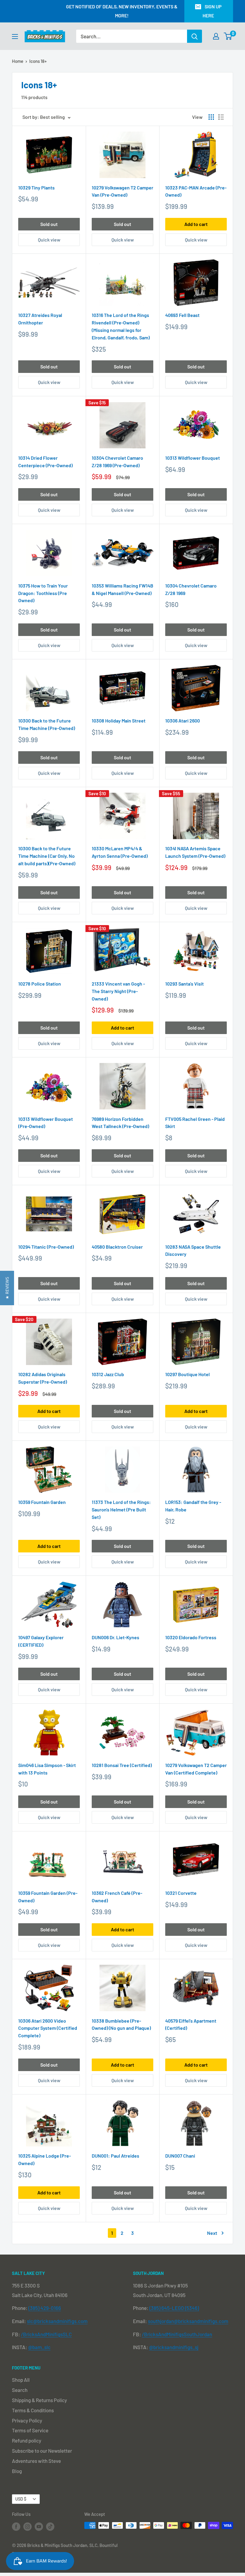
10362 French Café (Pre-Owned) (117, 1897)
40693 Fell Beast (182, 315)
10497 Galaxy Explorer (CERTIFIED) (41, 1641)
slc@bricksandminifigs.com (57, 2321)
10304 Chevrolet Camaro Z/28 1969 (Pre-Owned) (117, 462)
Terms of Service (30, 2430)
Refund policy (27, 2440)
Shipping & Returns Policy (39, 2400)
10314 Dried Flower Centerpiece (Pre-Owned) (45, 462)
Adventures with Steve (36, 2461)
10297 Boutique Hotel (187, 1374)
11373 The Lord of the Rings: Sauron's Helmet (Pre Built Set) (121, 1509)
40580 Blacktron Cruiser (117, 1247)
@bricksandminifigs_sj (174, 2347)
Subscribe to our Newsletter (42, 2451)
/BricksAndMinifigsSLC (46, 2334)
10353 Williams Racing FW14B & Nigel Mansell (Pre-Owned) (122, 589)
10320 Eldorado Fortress (191, 1637)
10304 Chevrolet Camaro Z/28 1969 (191, 589)
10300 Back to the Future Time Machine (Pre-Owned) (47, 724)
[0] (228, 36)
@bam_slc (39, 2347)
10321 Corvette (181, 1893)
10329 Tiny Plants (36, 188)
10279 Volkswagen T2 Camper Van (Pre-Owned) (122, 191)
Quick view (49, 240)
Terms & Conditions (33, 2410)
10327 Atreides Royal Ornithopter (40, 319)
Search (20, 2390)
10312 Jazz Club (108, 1374)
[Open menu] (15, 37)
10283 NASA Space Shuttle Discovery (193, 1250)
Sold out (49, 224)
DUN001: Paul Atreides (115, 2156)
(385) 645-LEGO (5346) (174, 2308)
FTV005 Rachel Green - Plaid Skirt (195, 1123)
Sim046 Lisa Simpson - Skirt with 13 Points (47, 1769)
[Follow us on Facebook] (16, 2526)
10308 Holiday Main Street (119, 721)
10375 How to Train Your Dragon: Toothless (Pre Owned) (43, 593)
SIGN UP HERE (212, 11)
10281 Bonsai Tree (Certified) (122, 1765)
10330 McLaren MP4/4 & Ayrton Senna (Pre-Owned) (120, 852)
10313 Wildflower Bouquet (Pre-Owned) (46, 1123)
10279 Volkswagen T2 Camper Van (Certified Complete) (196, 1769)
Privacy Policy (27, 2420)
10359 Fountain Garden (42, 1502)
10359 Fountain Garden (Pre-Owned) (48, 1897)
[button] (7, 1288)
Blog (17, 2471)
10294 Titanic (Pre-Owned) (46, 1247)
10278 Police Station (40, 984)
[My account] (216, 36)
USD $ (21, 2499)
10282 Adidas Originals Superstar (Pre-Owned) (43, 1378)
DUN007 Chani (180, 2156)
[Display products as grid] (211, 117)
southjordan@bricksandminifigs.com (188, 2321)
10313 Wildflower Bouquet (193, 458)
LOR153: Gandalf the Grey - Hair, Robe (193, 1506)
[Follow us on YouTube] (39, 2526)
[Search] (195, 36)
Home (18, 61)
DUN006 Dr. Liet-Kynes (115, 1637)
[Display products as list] (221, 117)
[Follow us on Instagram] (27, 2526)
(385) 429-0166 (45, 2308)
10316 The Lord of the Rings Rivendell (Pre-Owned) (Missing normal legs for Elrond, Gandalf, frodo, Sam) (121, 326)
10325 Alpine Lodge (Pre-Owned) (45, 2159)
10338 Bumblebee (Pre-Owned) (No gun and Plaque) (121, 2024)
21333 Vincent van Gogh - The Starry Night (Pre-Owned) (118, 991)
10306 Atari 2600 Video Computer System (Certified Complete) (48, 2028)
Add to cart (196, 224)
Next (212, 2233)
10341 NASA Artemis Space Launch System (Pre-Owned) (195, 852)
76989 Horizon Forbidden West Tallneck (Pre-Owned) (120, 1123)
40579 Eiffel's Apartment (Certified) (191, 2024)
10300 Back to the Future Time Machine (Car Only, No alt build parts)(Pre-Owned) (47, 856)
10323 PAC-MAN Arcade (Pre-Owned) (196, 191)
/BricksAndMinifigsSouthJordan (177, 2334)
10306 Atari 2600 (183, 721)
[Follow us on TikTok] (50, 2526)
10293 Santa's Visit (184, 984)
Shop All (21, 2380)
